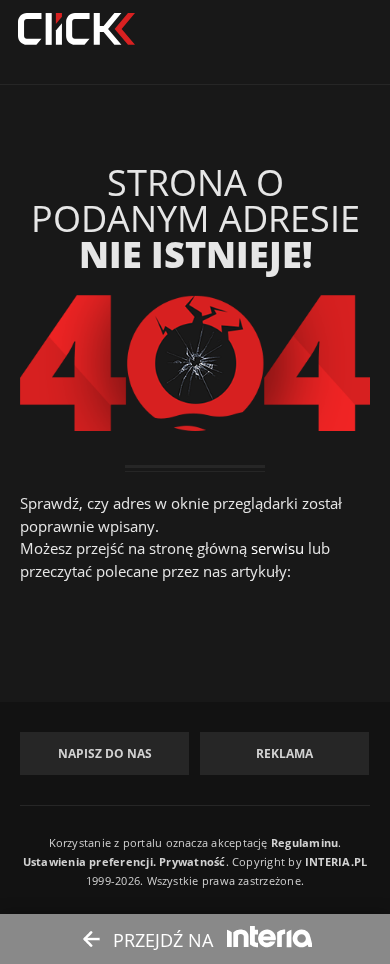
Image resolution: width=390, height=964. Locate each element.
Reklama (284, 753)
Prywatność (192, 861)
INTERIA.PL (336, 861)
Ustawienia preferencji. (89, 861)
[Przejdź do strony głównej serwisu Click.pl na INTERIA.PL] (76, 30)
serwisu (277, 548)
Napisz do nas (105, 753)
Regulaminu (304, 842)
